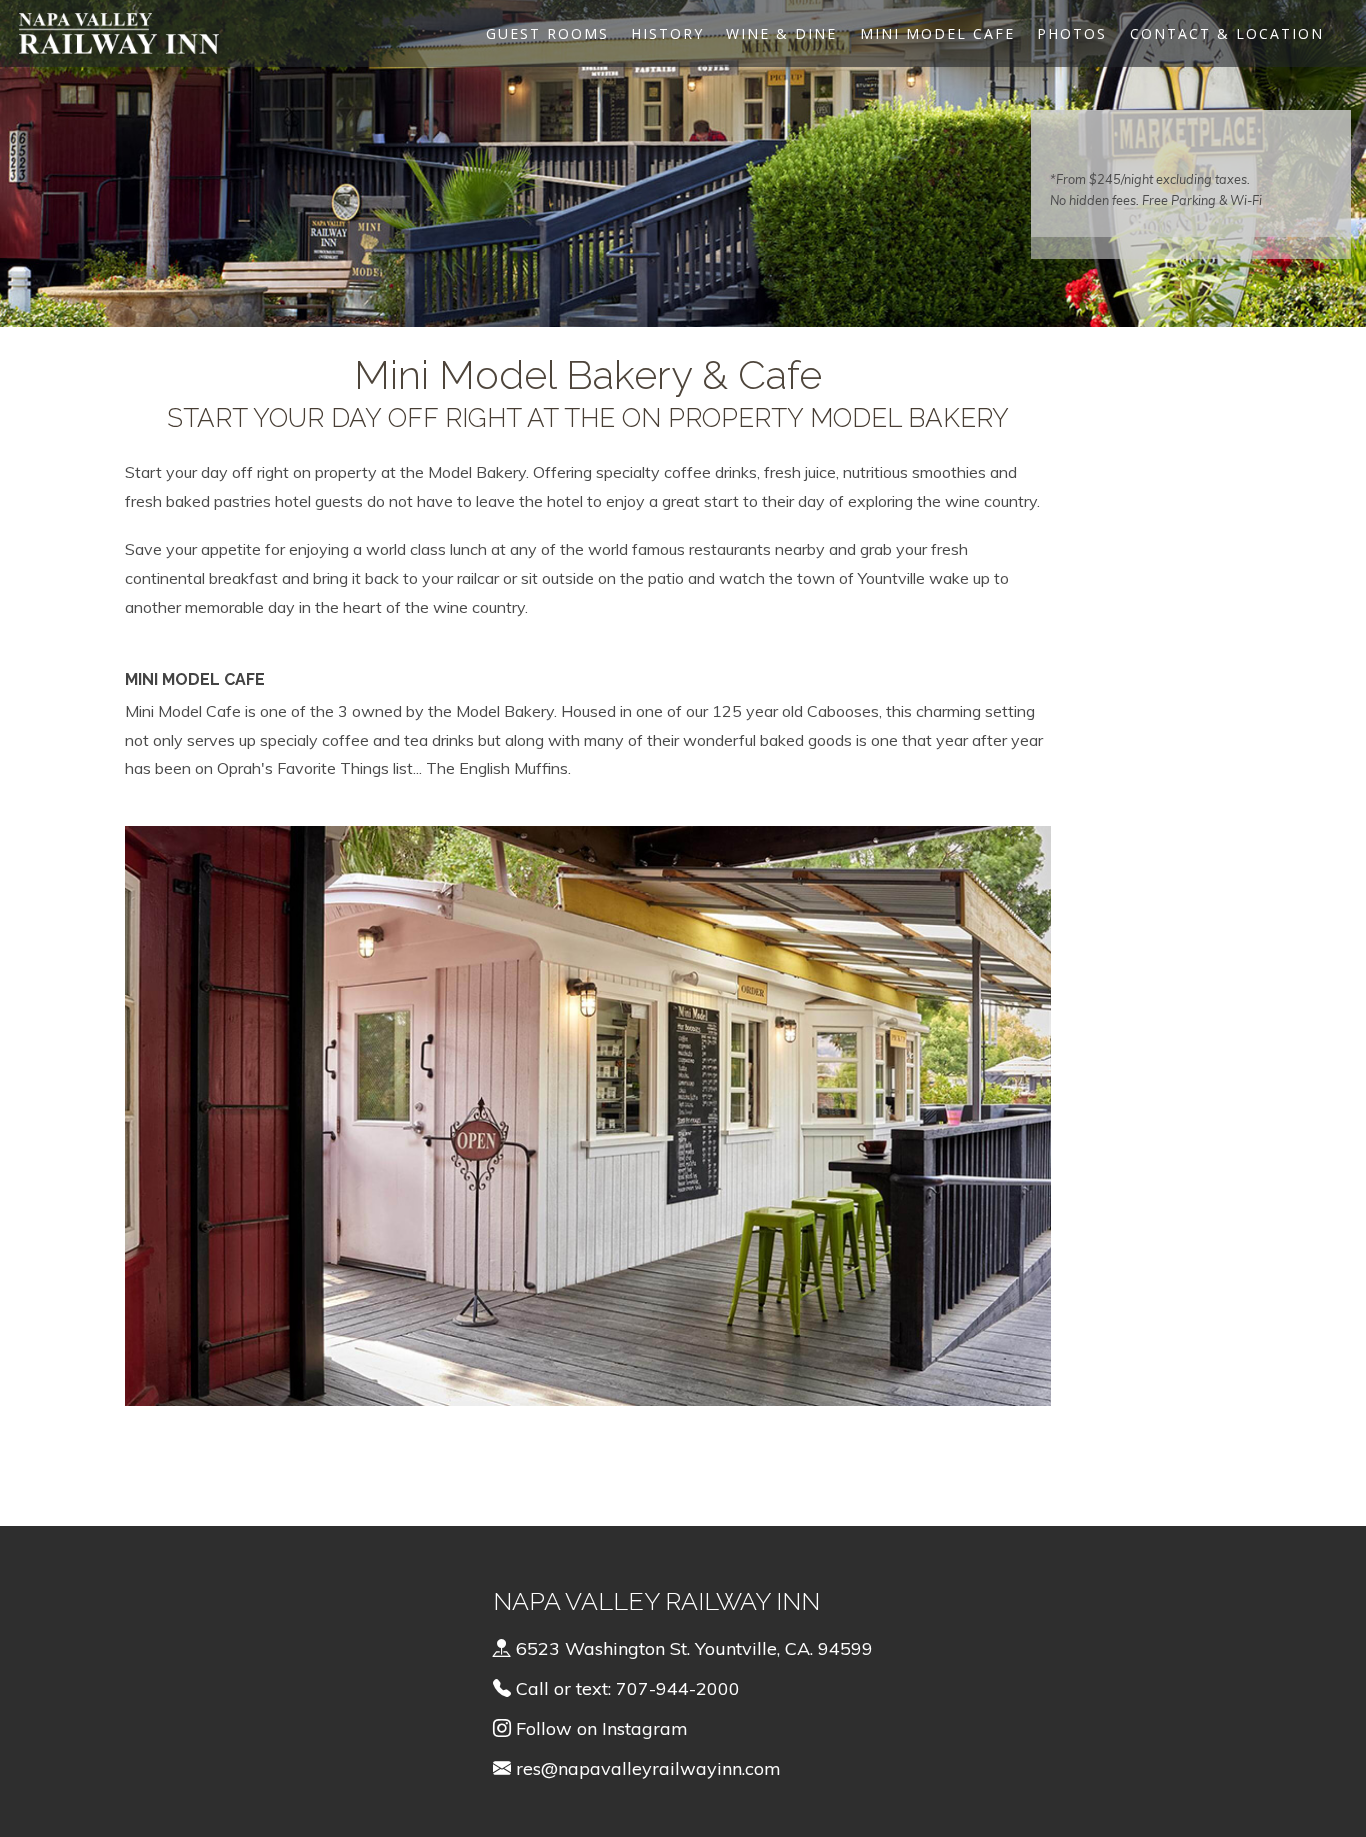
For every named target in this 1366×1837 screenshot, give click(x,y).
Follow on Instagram (599, 1728)
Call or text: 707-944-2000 (625, 1688)
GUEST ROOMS (547, 33)
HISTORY (667, 33)
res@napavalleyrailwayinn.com (648, 1768)
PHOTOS (1072, 33)
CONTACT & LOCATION (1227, 33)
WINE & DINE (781, 33)
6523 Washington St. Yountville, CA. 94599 (692, 1648)
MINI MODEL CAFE (937, 33)
